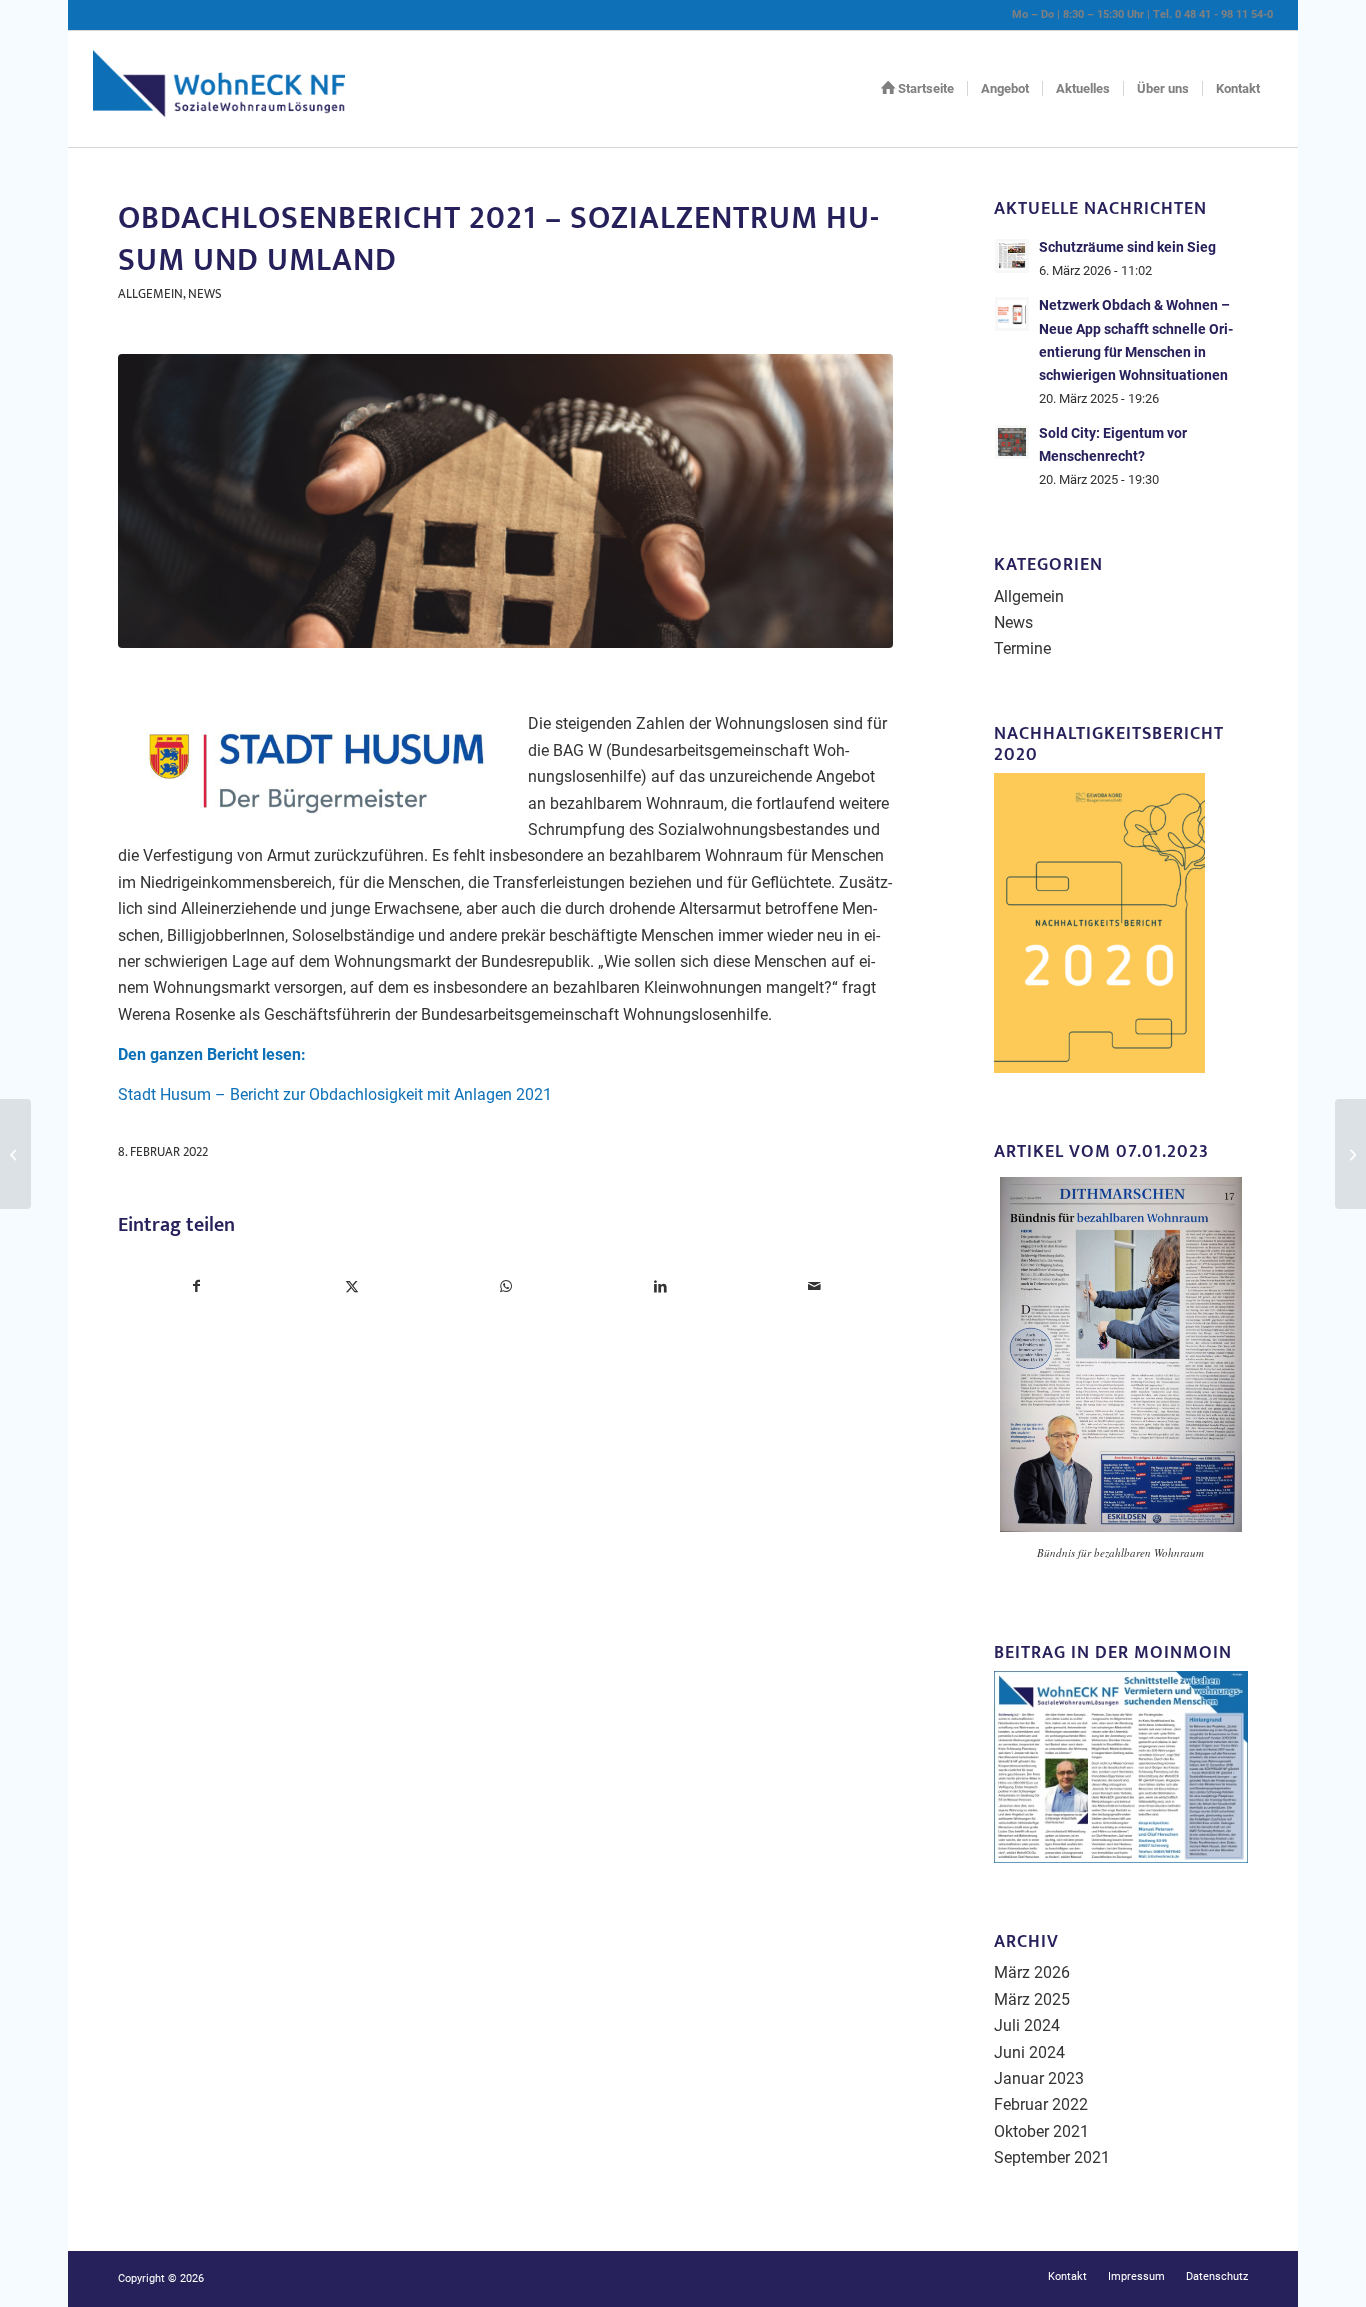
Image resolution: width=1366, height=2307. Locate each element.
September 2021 (1052, 2157)
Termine (1022, 648)
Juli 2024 (1027, 2025)
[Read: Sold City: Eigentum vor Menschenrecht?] (1012, 442)
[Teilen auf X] (351, 1286)
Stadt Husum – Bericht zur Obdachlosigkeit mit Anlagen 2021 (335, 1094)
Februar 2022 (1041, 2104)
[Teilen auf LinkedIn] (660, 1286)
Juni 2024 (1029, 2052)
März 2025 (1032, 1999)
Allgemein (150, 294)
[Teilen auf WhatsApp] (505, 1286)
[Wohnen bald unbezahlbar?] (1350, 1154)
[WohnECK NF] (219, 89)
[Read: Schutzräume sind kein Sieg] (1012, 256)
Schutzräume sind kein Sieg (1127, 247)
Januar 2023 (1039, 2078)
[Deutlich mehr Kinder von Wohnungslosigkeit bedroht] (15, 1154)
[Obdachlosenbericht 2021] (505, 501)
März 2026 (1032, 1972)
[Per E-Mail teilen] (815, 1286)
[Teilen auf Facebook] (196, 1286)
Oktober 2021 (1041, 2131)
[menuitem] (917, 89)
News (205, 294)
